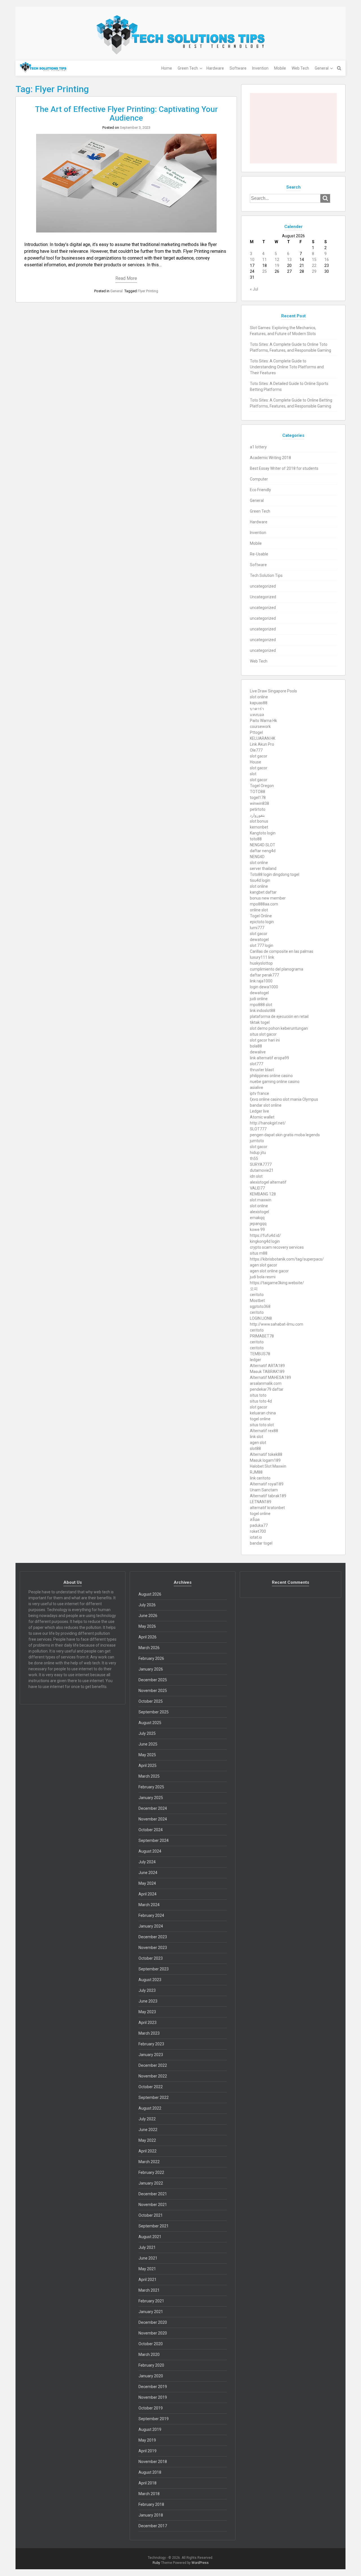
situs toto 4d (261, 1401)
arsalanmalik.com (266, 1383)
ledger (256, 1360)
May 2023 (147, 2012)
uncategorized (263, 586)
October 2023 (151, 1958)
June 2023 (148, 2001)
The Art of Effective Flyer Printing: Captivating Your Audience (126, 114)
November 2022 (153, 2076)
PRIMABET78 (262, 1336)
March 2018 (149, 2494)
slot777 (257, 1064)
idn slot (256, 1176)
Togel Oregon (262, 786)
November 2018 (153, 2462)
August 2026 (150, 1594)
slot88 (255, 1448)
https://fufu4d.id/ (265, 1235)
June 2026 (148, 1616)
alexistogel (259, 1212)
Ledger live (259, 1111)
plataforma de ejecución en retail (279, 1016)
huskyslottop (261, 963)
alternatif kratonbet (267, 1508)
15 (314, 260)
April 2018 (148, 2483)
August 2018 (150, 2472)
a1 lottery (258, 447)
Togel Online (261, 916)
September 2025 (154, 1712)
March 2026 (149, 1648)
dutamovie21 (262, 1170)
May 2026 (147, 1626)
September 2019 (154, 2419)
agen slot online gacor (269, 1271)
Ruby (156, 2563)
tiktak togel (260, 1022)
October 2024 (151, 1830)
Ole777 (256, 750)
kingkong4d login (265, 1241)
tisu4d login (260, 880)
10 (252, 260)
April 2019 (148, 2451)
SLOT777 (258, 1129)
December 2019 (153, 2387)
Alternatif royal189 (267, 1484)
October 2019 (151, 2408)
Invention (260, 68)
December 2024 (153, 1808)
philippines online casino (271, 1076)
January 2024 (151, 1926)
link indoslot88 (263, 1011)
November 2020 (153, 2333)
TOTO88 (257, 792)
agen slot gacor (264, 1265)
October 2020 (151, 2344)
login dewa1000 (264, 987)
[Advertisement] (293, 128)
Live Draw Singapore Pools (273, 691)
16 (327, 260)
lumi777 (257, 928)
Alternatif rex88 (264, 1431)
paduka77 (259, 1525)
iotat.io (256, 1537)
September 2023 (154, 1969)
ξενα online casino (266, 1099)
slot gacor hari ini (265, 1040)
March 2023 (149, 2033)
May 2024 (147, 1883)
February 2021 (151, 2301)
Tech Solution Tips (266, 575)
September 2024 (154, 1840)
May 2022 (147, 2140)
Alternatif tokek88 (266, 1454)
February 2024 (151, 1915)
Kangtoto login (263, 833)
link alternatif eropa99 (269, 1058)
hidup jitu (258, 1153)
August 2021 (150, 2237)
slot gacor (259, 756)
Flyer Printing (148, 291)
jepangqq (258, 1224)
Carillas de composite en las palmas (282, 951)
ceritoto (257, 1295)
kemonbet (259, 827)
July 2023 (147, 1990)
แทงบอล (257, 715)
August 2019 (150, 2429)
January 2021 (151, 2312)
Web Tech (300, 68)
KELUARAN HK (263, 738)
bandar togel (261, 1543)
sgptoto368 (260, 1306)
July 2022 (147, 2119)
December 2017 (153, 2526)
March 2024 (149, 1905)
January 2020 (151, 2376)
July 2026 (147, 1605)
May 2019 (147, 2440)
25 (265, 271)
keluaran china (263, 1413)
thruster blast (262, 1070)
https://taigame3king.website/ (277, 1283)
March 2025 (149, 1776)
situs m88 (259, 1253)
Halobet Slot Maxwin (268, 1466)
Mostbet (257, 1301)
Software (238, 68)
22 (314, 265)
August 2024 (150, 1851)
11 (265, 260)
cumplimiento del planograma (277, 969)
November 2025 (153, 1691)
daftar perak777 (264, 975)
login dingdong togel (281, 874)
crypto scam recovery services (277, 1247)
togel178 (258, 798)
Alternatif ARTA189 (267, 1366)
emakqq (257, 1218)
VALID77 (257, 1188)
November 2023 (153, 1948)
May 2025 (147, 1755)
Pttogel (256, 732)
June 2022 (148, 2130)
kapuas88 (259, 703)
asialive (257, 1087)
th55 (254, 1159)
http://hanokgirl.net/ (268, 1123)
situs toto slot (262, 1425)
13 (289, 260)
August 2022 (150, 2108)
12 (277, 260)
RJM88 (256, 1472)
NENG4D (257, 857)
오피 (254, 1289)
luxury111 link (262, 957)
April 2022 (148, 2151)
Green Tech (188, 68)
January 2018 (151, 2515)
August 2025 (150, 1723)
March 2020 (149, 2354)
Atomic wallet (262, 1117)
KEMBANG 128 (263, 1194)
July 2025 (147, 1733)
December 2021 (153, 2194)
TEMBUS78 (260, 1354)
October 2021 (151, 2215)
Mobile (280, 68)
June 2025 (148, 1744)
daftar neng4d (263, 851)
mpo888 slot (261, 1005)
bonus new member (268, 898)
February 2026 (151, 1658)
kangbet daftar (263, 892)
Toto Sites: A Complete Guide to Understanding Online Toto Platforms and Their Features (287, 367)
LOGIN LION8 (261, 1318)
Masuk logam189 (265, 1460)
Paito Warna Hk (263, 721)
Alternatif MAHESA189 (270, 1377)
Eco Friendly (260, 490)
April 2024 (148, 1894)
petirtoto (258, 809)
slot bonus (259, 821)
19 (277, 265)
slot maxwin (261, 1200)
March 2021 (149, 2290)
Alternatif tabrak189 (268, 1496)
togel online (260, 1419)
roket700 (258, 1531)
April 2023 (148, 2023)
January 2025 (151, 1798)
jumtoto (257, 1141)
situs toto (258, 1395)
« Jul (254, 289)
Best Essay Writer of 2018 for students (284, 468)
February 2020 (151, 2365)
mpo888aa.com (264, 904)
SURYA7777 (261, 1164)
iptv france (259, 1093)
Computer (259, 479)
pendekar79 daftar (267, 1389)
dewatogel (259, 940)
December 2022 (153, 2065)
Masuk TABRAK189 (267, 1372)
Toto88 (256, 874)
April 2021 (148, 2280)
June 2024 (148, 1873)
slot (253, 774)
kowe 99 (257, 1230)
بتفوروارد (257, 815)
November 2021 (153, 2205)
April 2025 (148, 1766)
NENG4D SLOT (263, 845)
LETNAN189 (261, 1502)
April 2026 (148, 1637)
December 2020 (153, 2322)
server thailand (263, 869)
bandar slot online (266, 1105)
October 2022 (151, 2087)
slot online (259, 697)
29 (314, 271)
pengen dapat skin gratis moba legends (285, 1135)
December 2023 (153, 1937)
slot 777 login (262, 945)
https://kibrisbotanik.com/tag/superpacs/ (287, 1259)
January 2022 (151, 2183)
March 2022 (149, 2162)
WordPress (200, 2563)
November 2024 (153, 1819)
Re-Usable (259, 554)
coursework (260, 726)
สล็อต (255, 1520)
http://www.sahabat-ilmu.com (277, 1324)
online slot (259, 910)
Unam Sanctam (264, 1490)
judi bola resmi (263, 1277)
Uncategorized (263, 597)
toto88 (256, 839)
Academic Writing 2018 (270, 458)
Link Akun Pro (262, 744)
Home (167, 68)
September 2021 (154, 2226)
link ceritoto (260, 1478)
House (256, 762)
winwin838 (259, 803)
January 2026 (151, 1669)
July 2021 (147, 2247)
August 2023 (150, 1980)
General (322, 68)
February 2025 (151, 1787)
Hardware (215, 68)
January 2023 (151, 2055)
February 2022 (151, 2172)
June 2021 (148, 2258)
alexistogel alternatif (268, 1182)
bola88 (256, 1046)
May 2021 (147, 2269)
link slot (257, 1437)
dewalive (258, 1052)
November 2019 (153, 2397)
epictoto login (262, 922)
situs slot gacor (263, 1034)
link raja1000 (261, 981)
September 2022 (154, 2097)
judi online (259, 999)
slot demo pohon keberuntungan (279, 1028)
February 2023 (151, 2044)
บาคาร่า (257, 709)
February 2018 (151, 2504)
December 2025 (153, 1680)
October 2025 (151, 1701)
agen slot (258, 1443)
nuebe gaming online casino (275, 1082)
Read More (126, 278)
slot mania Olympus (301, 1099)
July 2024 (147, 1862)
